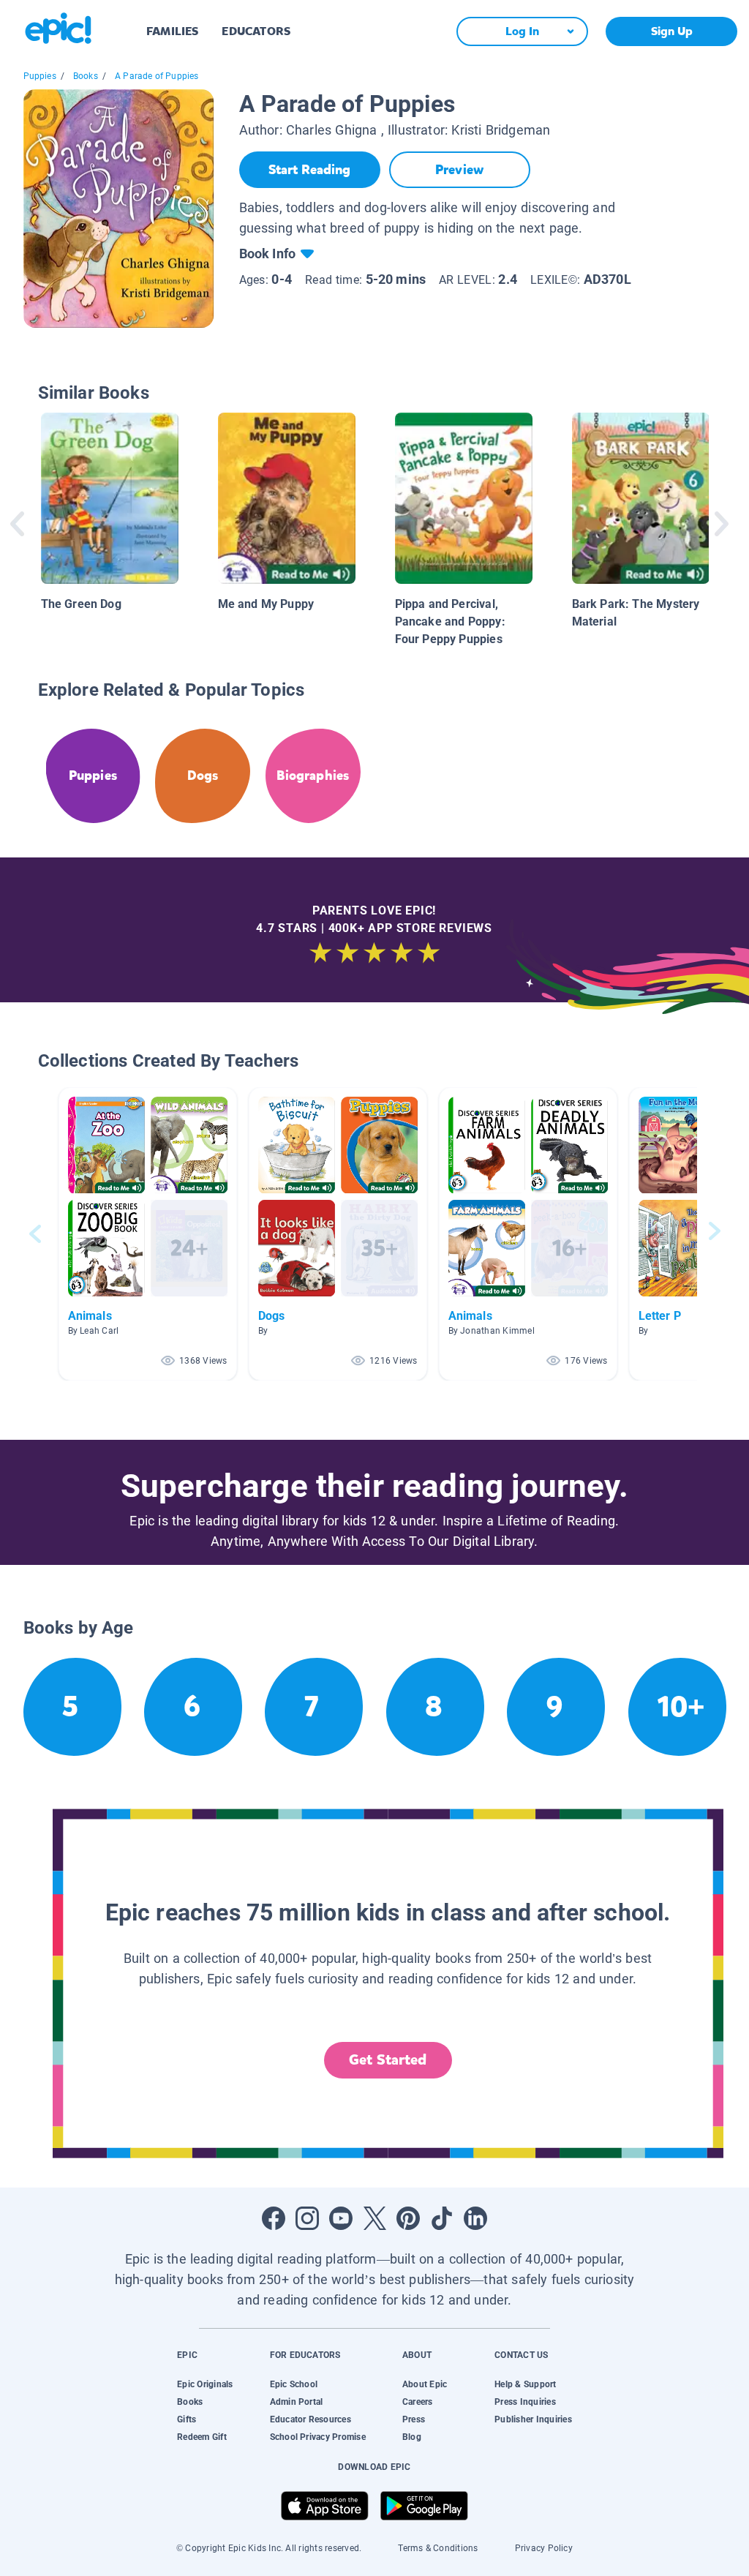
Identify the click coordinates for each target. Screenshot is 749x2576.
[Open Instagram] (307, 2218)
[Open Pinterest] (408, 2218)
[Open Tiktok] (442, 2218)
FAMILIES (172, 31)
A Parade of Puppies (157, 76)
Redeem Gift (202, 2437)
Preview (459, 170)
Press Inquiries (525, 2402)
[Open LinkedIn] (475, 2218)
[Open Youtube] (341, 2218)
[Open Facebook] (274, 2218)
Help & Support (525, 2384)
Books (86, 76)
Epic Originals (205, 2384)
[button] (148, 1234)
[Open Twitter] (374, 2218)
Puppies (40, 76)
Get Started (388, 2060)
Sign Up (672, 31)
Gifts (187, 2419)
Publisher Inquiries (533, 2419)
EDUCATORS (256, 31)
